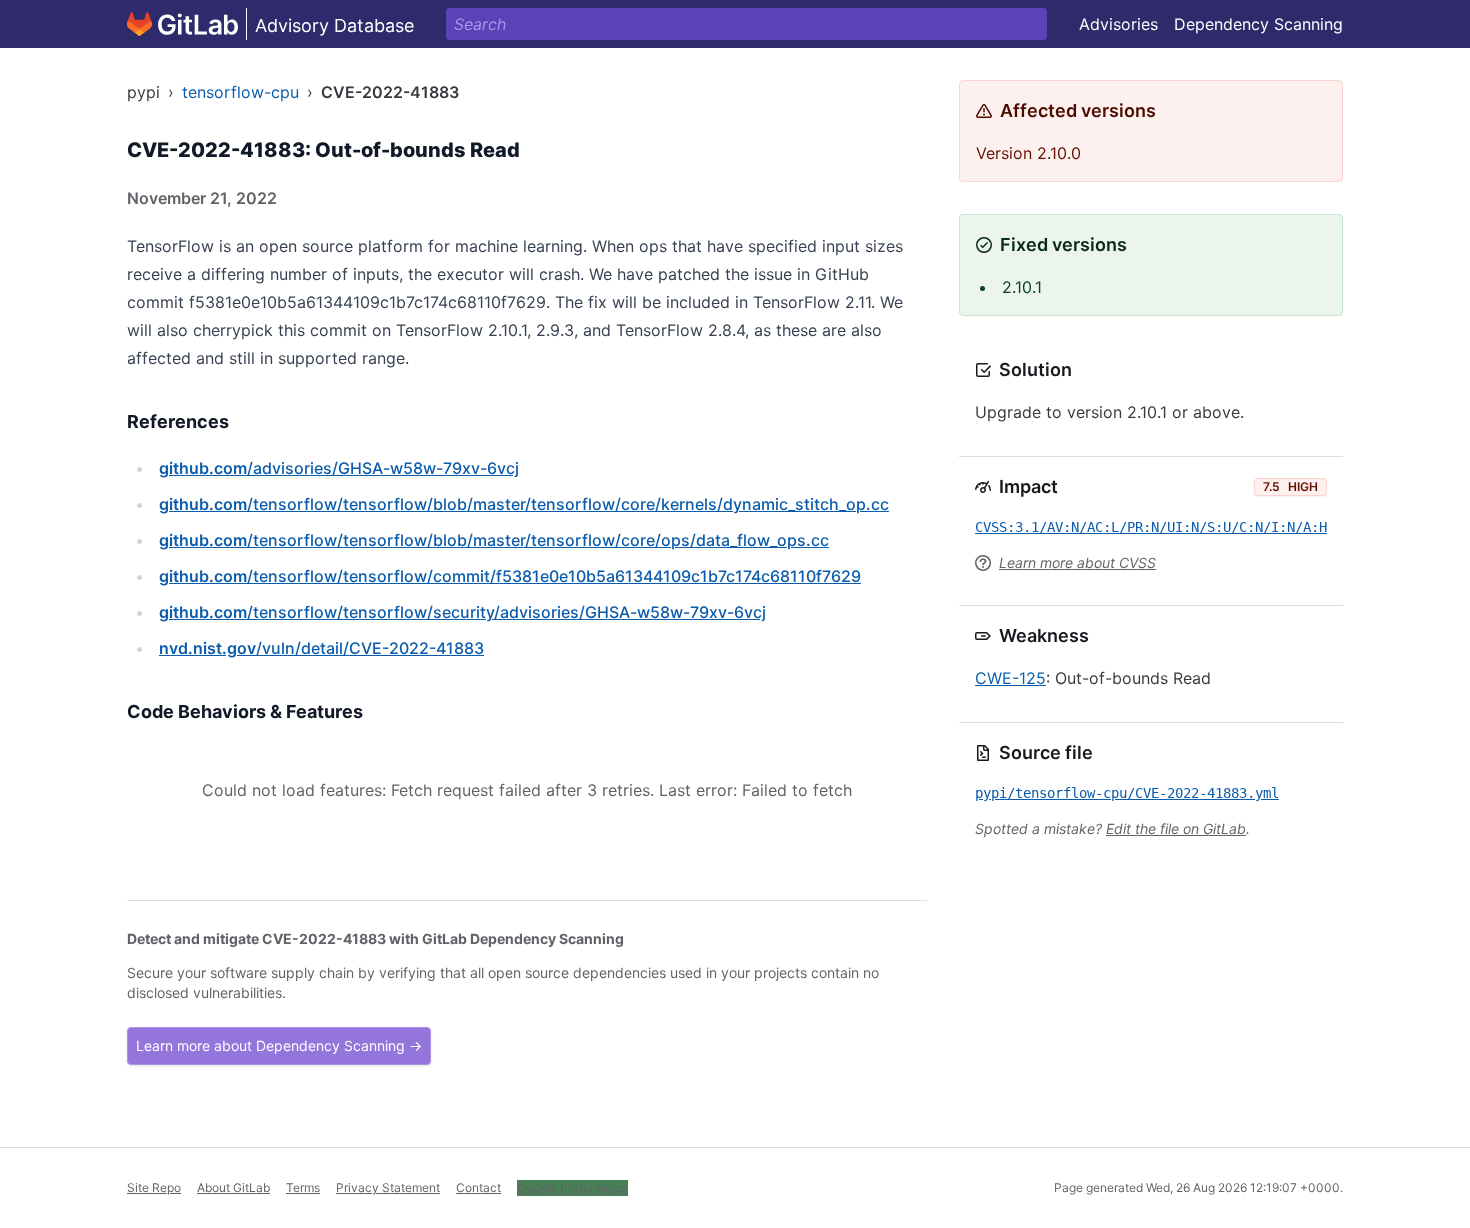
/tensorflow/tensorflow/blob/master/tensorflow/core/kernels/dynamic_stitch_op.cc (524, 504)
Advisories (1118, 24)
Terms (303, 1187)
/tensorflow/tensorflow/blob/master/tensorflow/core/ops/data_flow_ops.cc (494, 540)
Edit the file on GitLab (1176, 828)
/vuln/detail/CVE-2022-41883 (321, 648)
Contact (478, 1187)
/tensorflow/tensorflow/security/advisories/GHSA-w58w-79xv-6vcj (462, 612)
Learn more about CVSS (1077, 562)
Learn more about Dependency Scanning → (279, 1045)
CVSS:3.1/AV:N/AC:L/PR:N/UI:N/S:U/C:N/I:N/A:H (1151, 527)
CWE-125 (1010, 678)
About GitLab (233, 1187)
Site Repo (154, 1187)
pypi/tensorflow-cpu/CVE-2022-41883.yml (1127, 793)
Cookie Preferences (572, 1187)
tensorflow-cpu (240, 92)
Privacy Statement (388, 1187)
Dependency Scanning (1258, 24)
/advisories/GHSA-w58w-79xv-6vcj (339, 468)
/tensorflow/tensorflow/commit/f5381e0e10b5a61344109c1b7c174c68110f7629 (510, 576)
